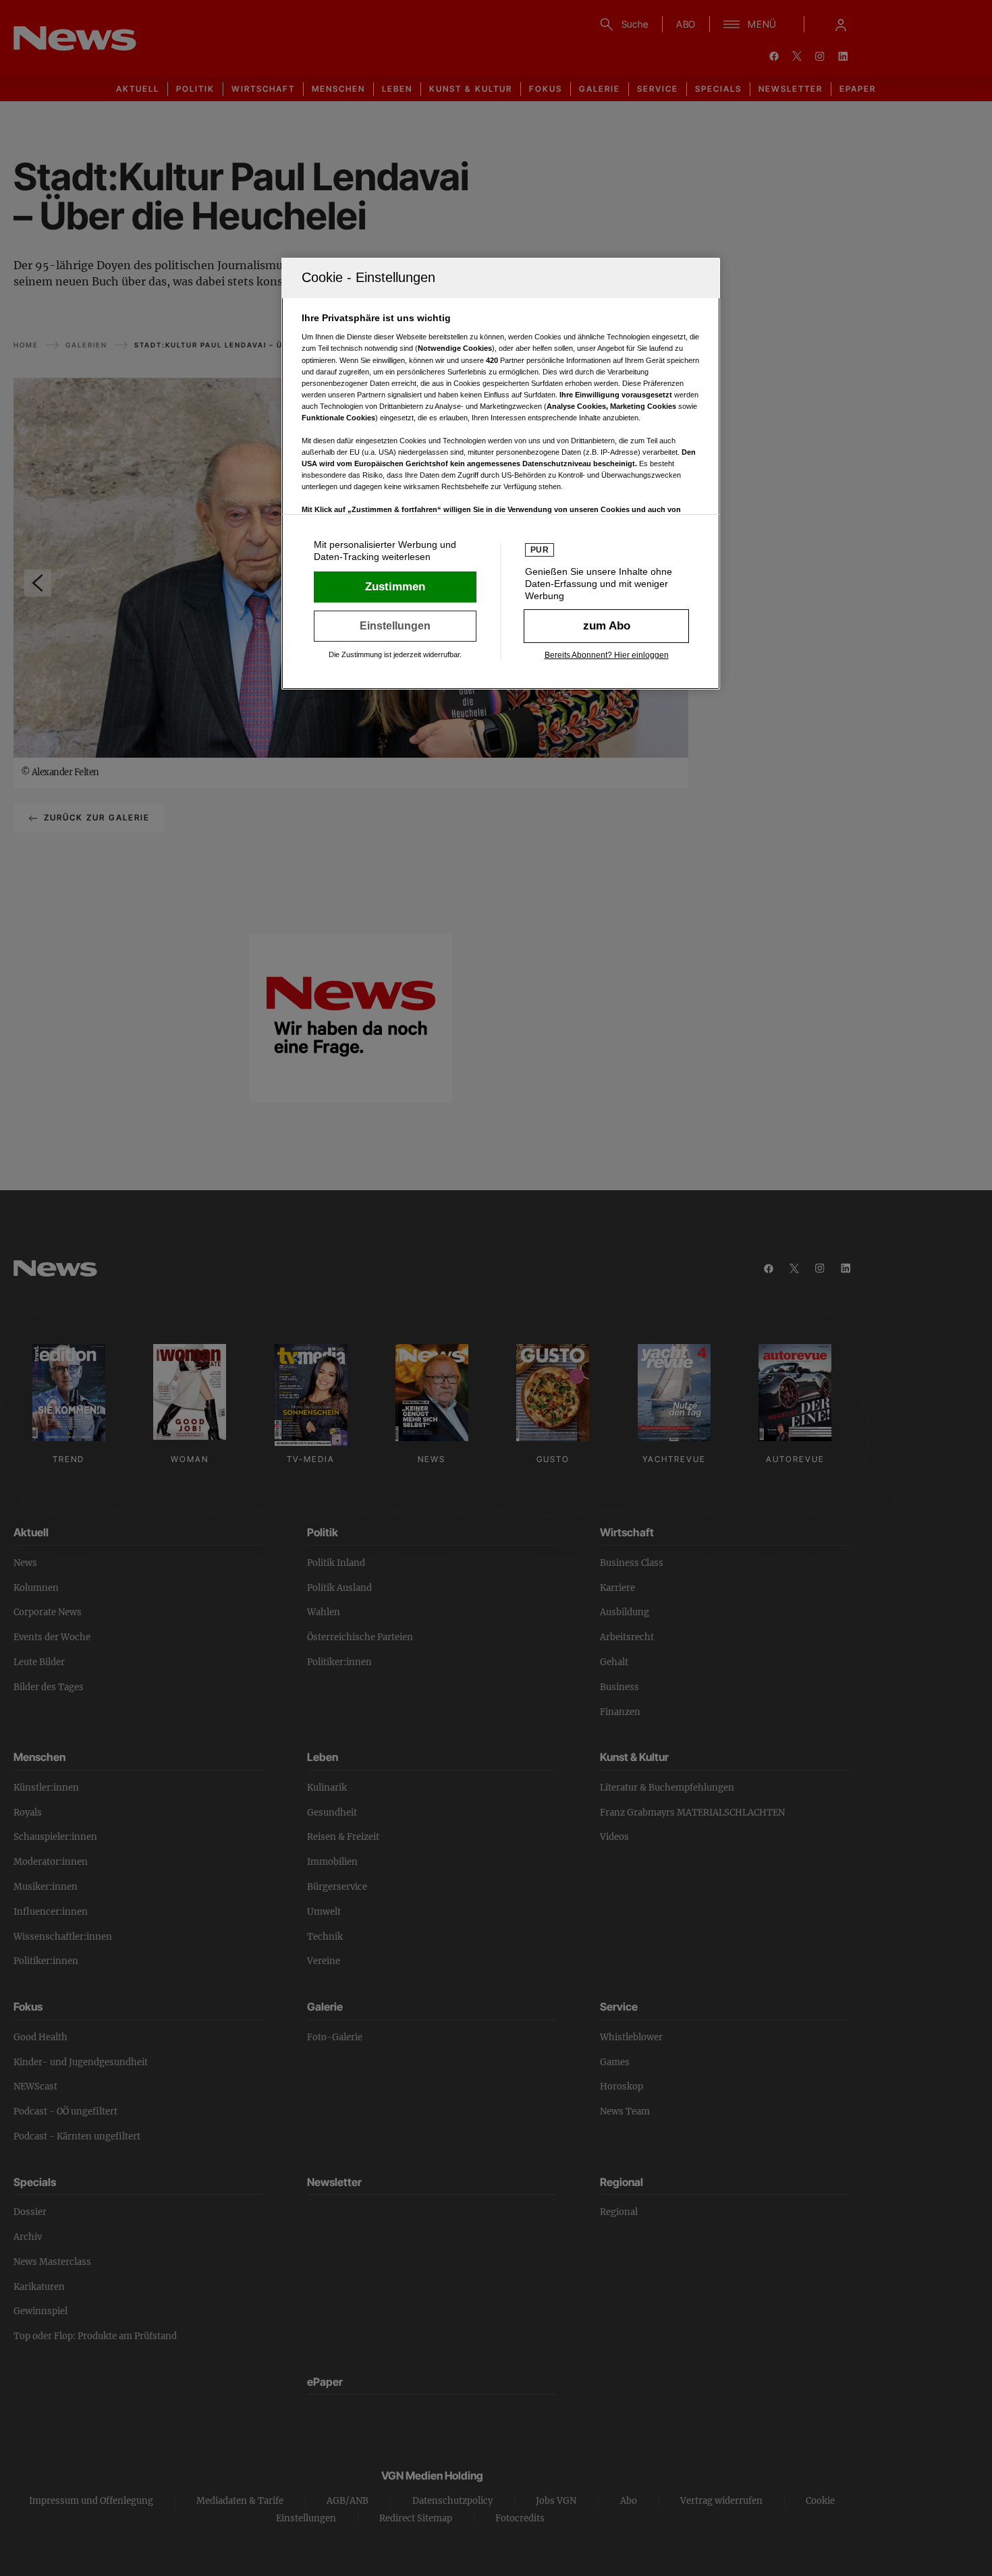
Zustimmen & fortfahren (395, 587)
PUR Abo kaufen (606, 626)
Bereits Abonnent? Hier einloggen (607, 655)
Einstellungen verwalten (395, 626)
